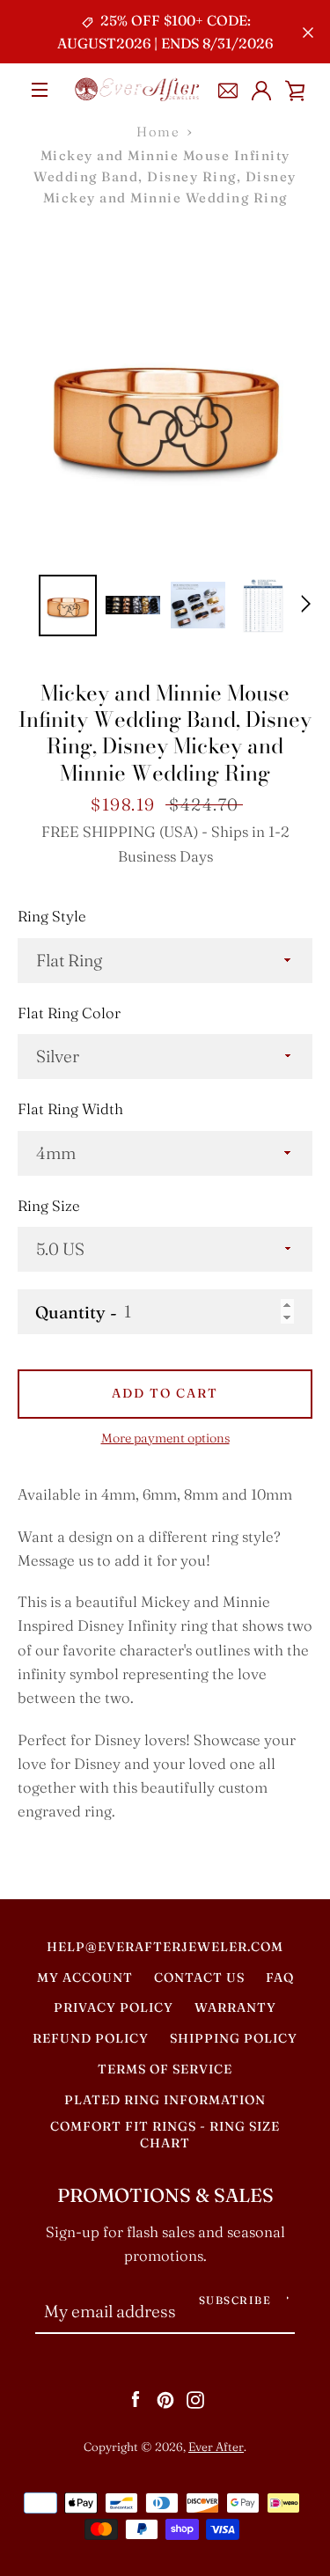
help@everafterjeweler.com (165, 1947)
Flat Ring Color (69, 1013)
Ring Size (49, 1206)
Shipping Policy (234, 2038)
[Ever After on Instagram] (195, 2398)
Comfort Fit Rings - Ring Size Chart (165, 2135)
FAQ (280, 1978)
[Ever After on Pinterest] (165, 2398)
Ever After (216, 2447)
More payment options (165, 1438)
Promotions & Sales (165, 2195)
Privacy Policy (114, 2007)
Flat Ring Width (70, 1109)
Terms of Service (165, 2069)
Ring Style (52, 916)
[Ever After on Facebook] (136, 2398)
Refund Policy (91, 2038)
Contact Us (199, 1978)
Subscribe (235, 2300)
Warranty (235, 2007)
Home (158, 132)
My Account (85, 1978)
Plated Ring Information (165, 2100)
